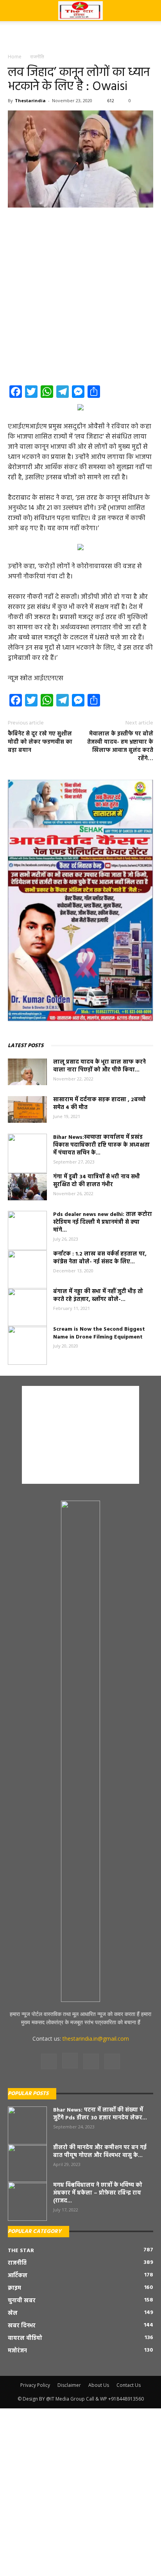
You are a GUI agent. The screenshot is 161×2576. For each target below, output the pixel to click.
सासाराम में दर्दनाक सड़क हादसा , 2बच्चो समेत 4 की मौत (99, 1104)
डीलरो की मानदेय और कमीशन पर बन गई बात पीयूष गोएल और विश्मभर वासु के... (100, 2152)
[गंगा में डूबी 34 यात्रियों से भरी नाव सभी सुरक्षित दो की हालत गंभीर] (27, 1187)
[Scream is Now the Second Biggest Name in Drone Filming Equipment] (27, 1345)
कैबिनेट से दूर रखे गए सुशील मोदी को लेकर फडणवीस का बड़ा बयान (40, 742)
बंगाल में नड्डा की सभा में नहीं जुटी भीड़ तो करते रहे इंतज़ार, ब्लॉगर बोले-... (98, 1296)
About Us (99, 2385)
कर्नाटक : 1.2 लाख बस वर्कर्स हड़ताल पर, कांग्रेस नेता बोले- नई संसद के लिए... (100, 1258)
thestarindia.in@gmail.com (96, 2039)
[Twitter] (91, 2061)
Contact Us (129, 2385)
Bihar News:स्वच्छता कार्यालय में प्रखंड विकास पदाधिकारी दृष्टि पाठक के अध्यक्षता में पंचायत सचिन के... (101, 1145)
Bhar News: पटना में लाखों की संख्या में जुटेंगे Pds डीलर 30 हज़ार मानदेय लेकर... (100, 2114)
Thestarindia (30, 100)
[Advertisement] (80, 35)
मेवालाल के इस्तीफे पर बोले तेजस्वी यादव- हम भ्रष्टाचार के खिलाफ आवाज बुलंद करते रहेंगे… (120, 746)
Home (15, 57)
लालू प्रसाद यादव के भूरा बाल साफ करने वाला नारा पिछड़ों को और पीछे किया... (99, 1066)
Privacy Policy (35, 2385)
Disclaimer (69, 2385)
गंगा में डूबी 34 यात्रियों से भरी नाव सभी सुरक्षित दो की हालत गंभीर (97, 1181)
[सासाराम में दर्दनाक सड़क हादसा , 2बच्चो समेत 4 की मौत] (27, 1110)
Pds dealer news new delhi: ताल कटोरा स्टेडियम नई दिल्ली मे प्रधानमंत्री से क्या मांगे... (103, 1222)
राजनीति (37, 57)
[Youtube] (112, 2061)
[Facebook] (49, 2061)
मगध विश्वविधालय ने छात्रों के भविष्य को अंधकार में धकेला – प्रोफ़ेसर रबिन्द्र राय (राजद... (98, 2193)
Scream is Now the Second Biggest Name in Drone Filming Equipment (99, 1333)
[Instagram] (70, 2061)
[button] (150, 11)
